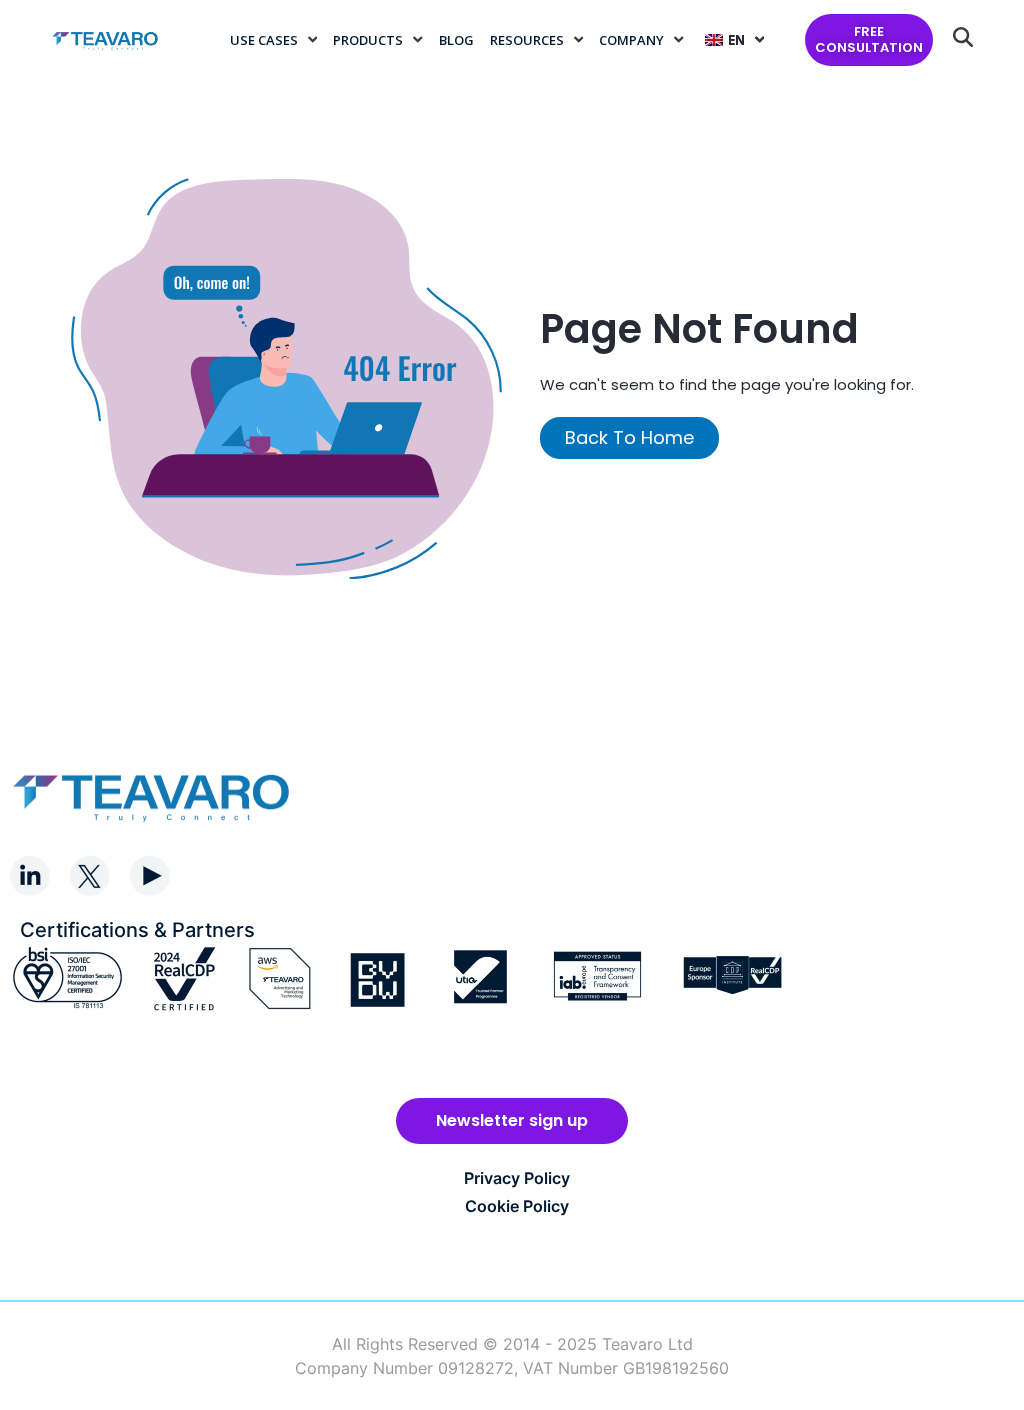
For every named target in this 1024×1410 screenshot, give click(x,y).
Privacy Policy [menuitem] (517, 1178)
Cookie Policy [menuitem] (517, 1206)
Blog (456, 40)
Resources (527, 40)
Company (631, 40)
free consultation (869, 39)
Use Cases (264, 40)
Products (368, 40)
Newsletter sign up (512, 1120)
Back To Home (629, 437)
